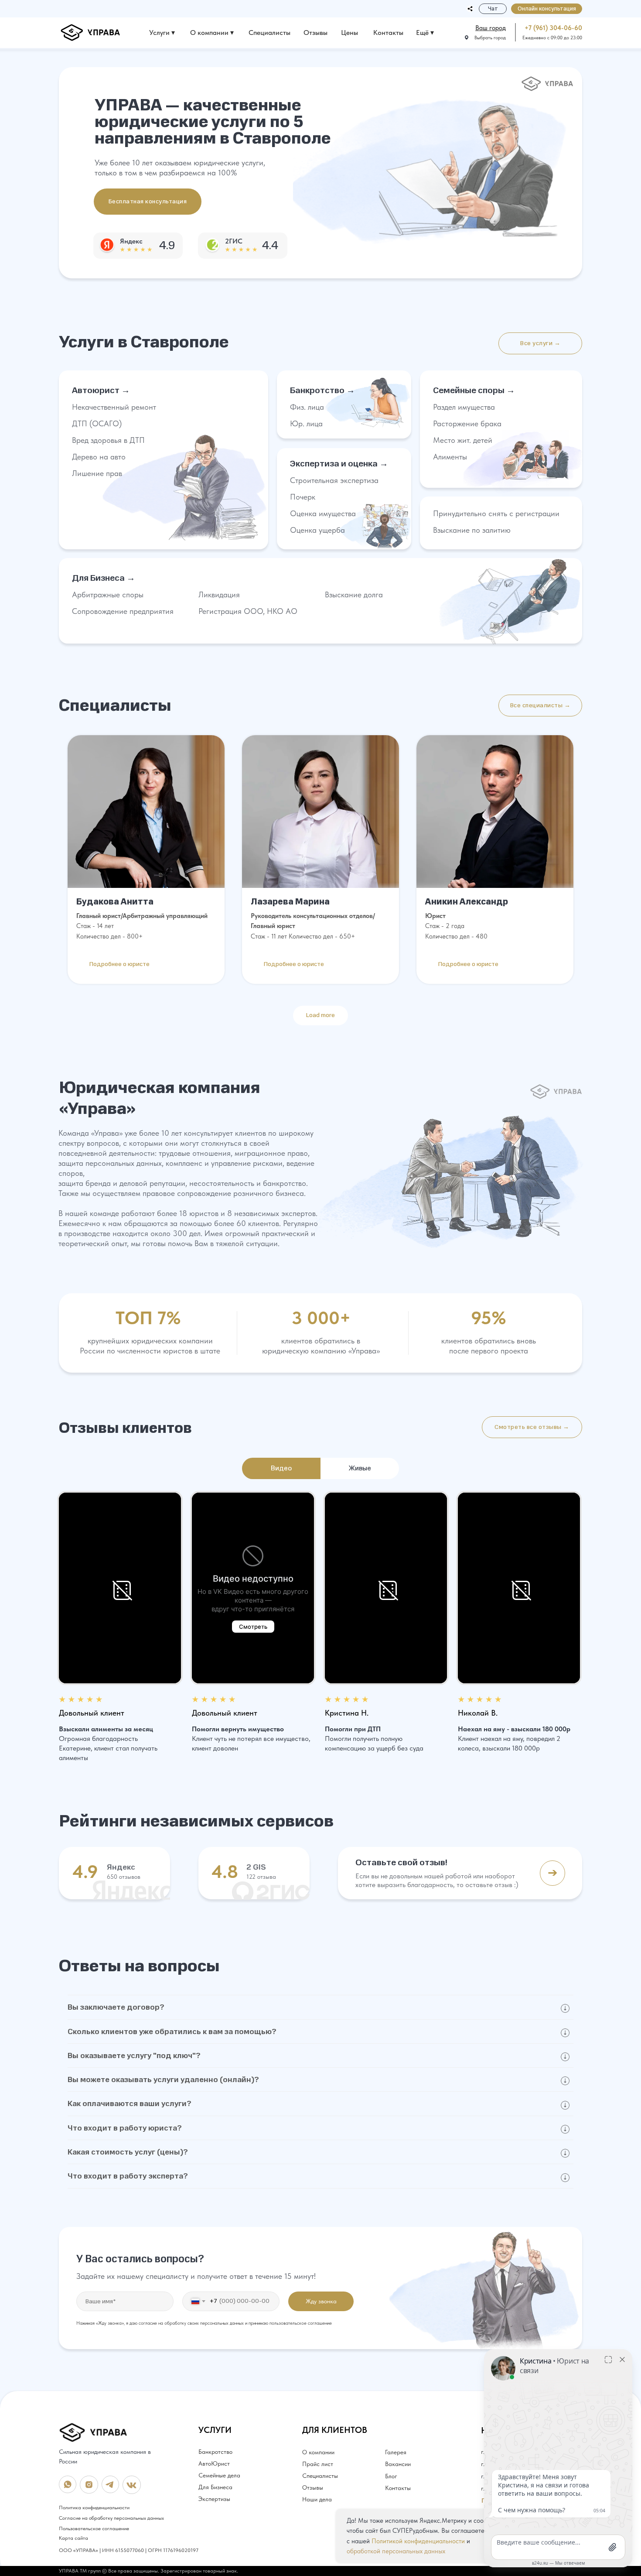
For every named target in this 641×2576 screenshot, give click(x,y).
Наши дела (317, 2499)
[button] (547, 9)
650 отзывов (124, 1877)
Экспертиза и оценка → (339, 464)
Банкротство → (322, 390)
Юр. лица (306, 423)
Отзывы (315, 33)
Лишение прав (97, 473)
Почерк (303, 497)
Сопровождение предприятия (123, 611)
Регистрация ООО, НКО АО (248, 611)
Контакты (388, 33)
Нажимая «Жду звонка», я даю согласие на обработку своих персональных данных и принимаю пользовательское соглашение (204, 2323)
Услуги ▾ (162, 33)
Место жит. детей (463, 440)
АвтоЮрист (214, 2463)
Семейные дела (219, 2475)
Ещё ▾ (425, 33)
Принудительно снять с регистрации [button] (496, 513)
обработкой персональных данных (396, 2551)
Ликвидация (219, 594)
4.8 (225, 1871)
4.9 (85, 1871)
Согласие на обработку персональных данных (111, 2518)
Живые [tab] (360, 1468)
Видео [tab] (281, 1468)
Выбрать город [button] (490, 38)
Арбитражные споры (108, 594)
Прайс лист (318, 2464)
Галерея (396, 2452)
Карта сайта (73, 2538)
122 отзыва (261, 1877)
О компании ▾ (212, 33)
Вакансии (398, 2464)
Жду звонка (321, 2301)
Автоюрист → (101, 390)
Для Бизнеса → (104, 578)
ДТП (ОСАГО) (97, 423)
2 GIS (256, 1867)
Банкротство (215, 2452)
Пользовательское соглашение (94, 2528)
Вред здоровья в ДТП (108, 440)
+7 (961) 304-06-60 (553, 28)
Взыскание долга (354, 594)
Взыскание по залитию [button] (472, 530)
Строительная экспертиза (334, 480)
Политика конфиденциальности (94, 2507)
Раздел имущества (464, 407)
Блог (391, 2476)
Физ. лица (307, 407)
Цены (349, 33)
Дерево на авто (99, 457)
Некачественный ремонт (114, 407)
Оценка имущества (323, 513)
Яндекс (121, 1867)
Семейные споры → (474, 390)
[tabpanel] (320, 1628)
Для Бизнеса (215, 2487)
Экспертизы (214, 2499)
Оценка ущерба (317, 530)
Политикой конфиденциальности (418, 2541)
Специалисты (269, 33)
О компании (318, 2452)
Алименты (450, 457)
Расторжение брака (467, 423)
